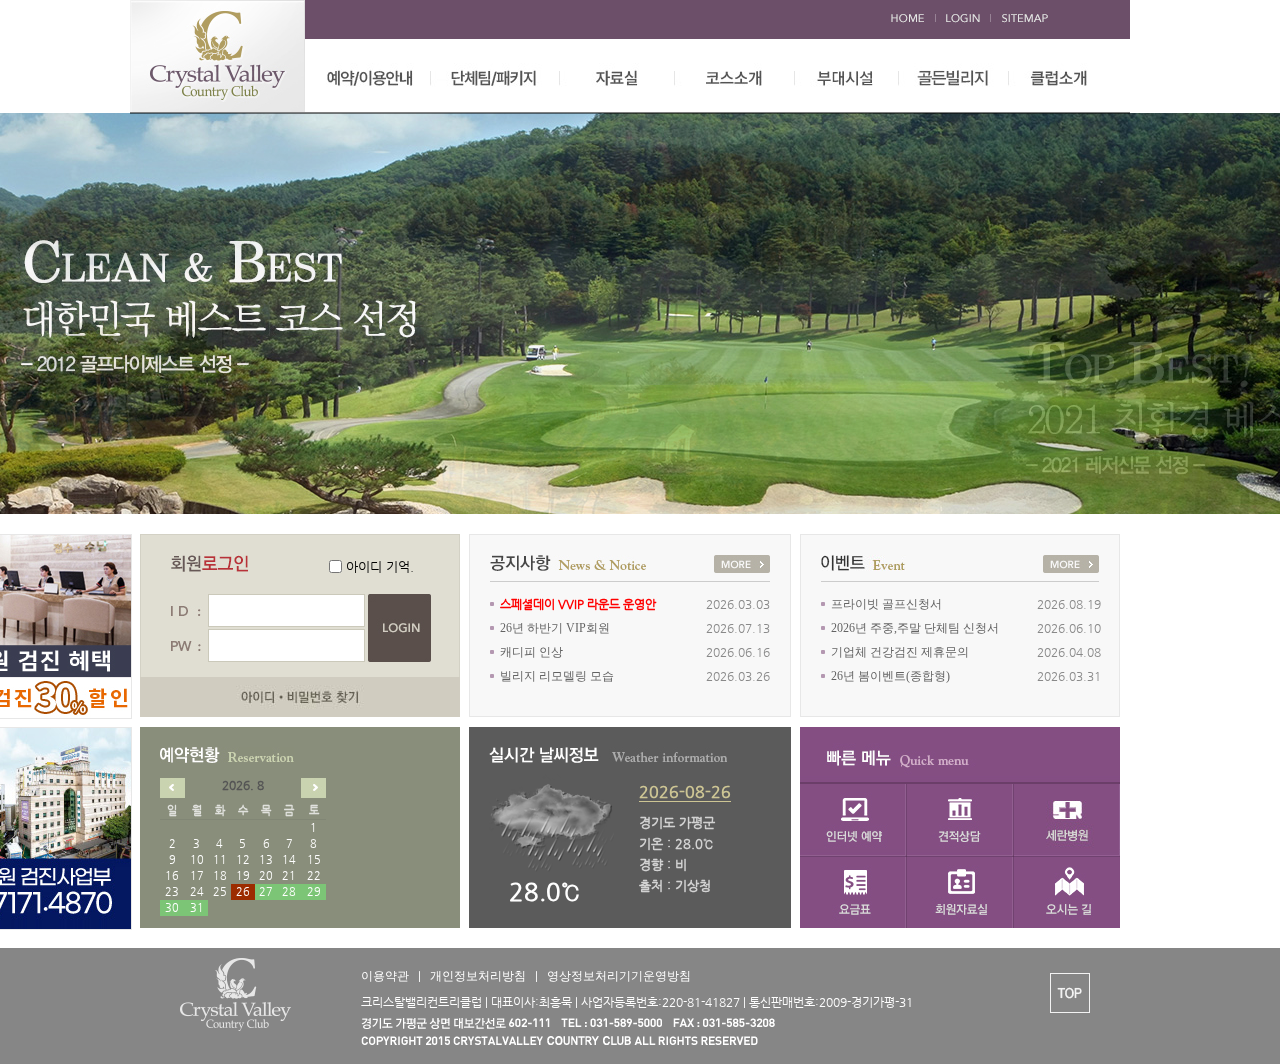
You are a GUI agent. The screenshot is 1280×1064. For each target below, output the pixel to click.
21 (289, 875)
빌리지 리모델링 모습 (557, 676)
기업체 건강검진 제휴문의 (900, 652)
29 (314, 891)
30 (172, 907)
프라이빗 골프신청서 (886, 604)
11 (220, 859)
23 (172, 891)
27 (266, 891)
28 (289, 891)
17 (197, 875)
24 (197, 891)
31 (197, 907)
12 (243, 859)
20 (266, 875)
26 (243, 891)
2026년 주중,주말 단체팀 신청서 (915, 628)
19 (243, 875)
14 (289, 859)
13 (266, 859)
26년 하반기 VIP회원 (555, 628)
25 (220, 891)
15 (314, 859)
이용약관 (385, 976)
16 (172, 875)
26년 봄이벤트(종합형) (890, 676)
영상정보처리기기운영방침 (619, 976)
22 (314, 875)
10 (197, 859)
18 (220, 875)
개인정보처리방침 (478, 976)
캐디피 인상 (531, 652)
